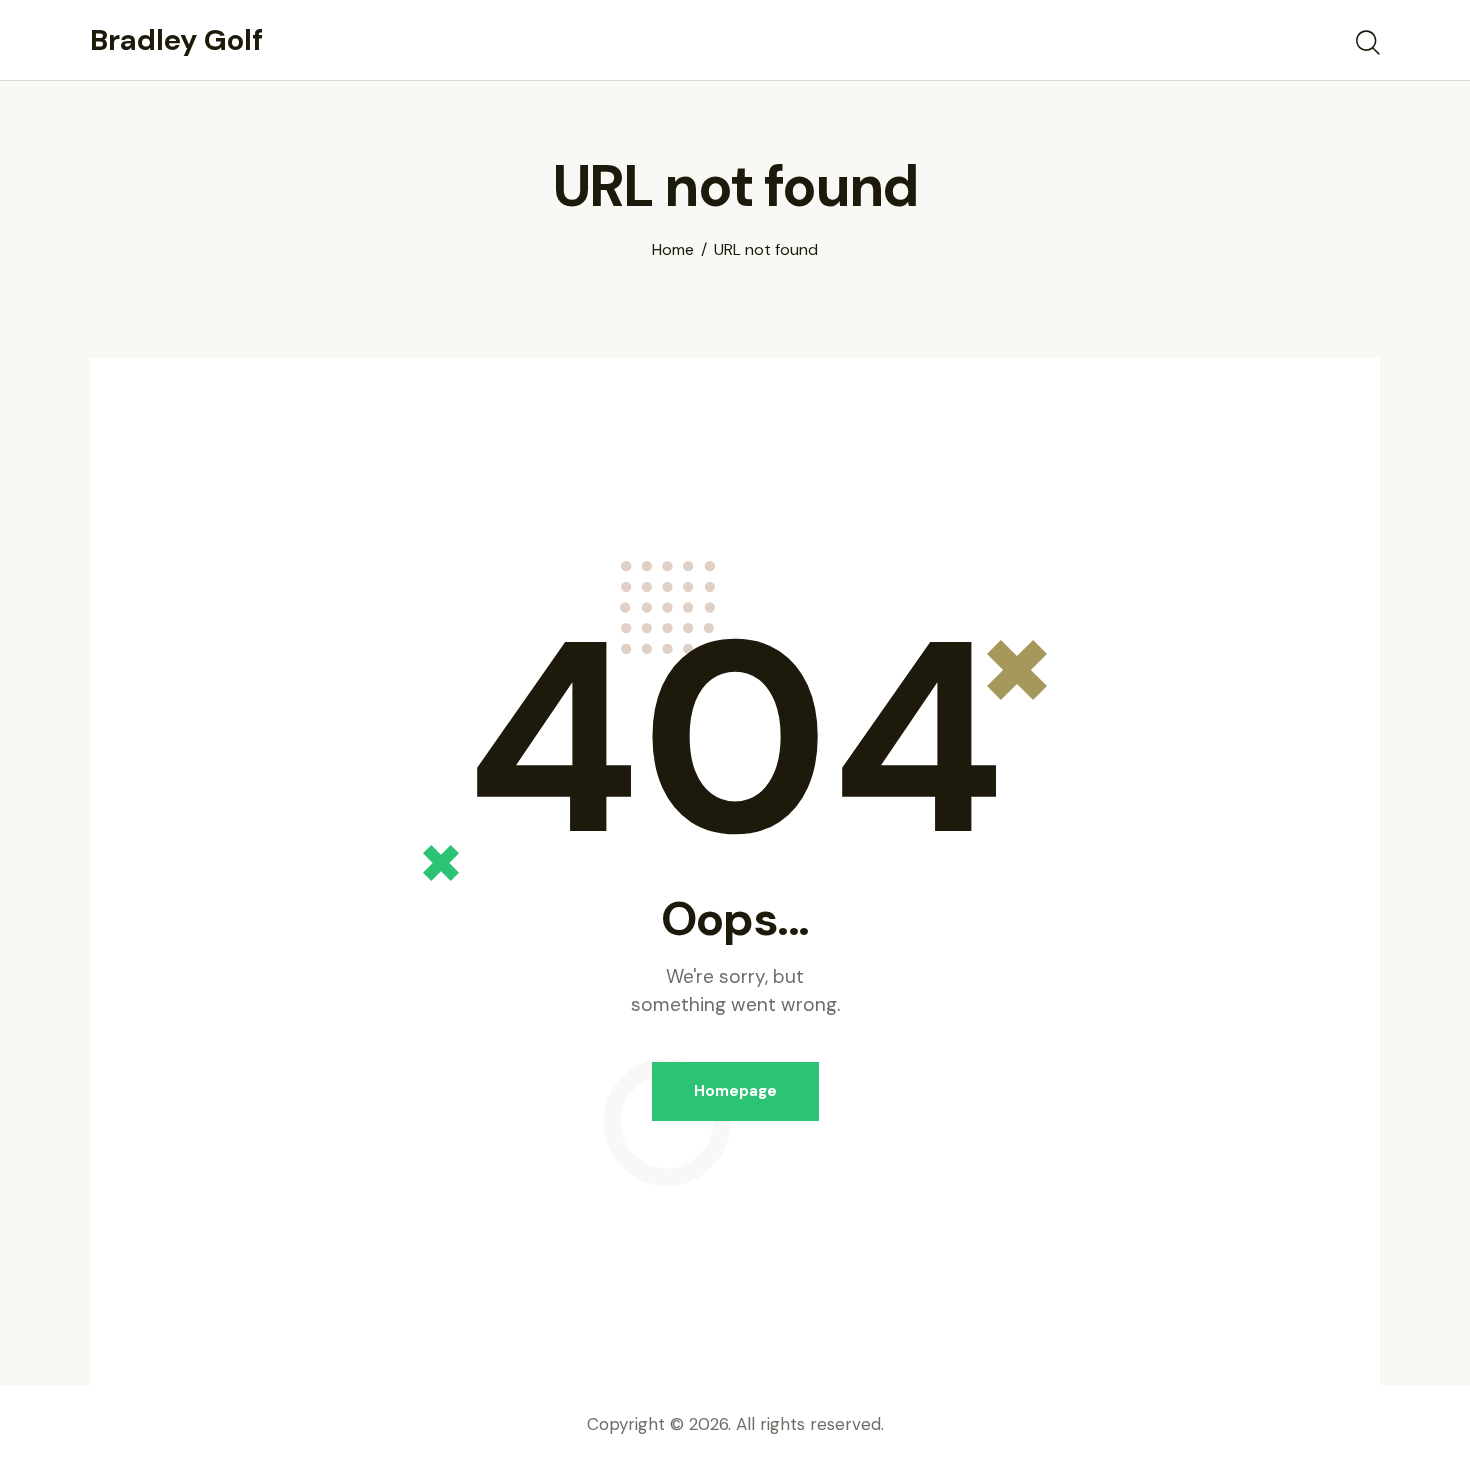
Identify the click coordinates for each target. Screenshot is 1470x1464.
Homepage (735, 1091)
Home (673, 250)
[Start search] (1368, 43)
